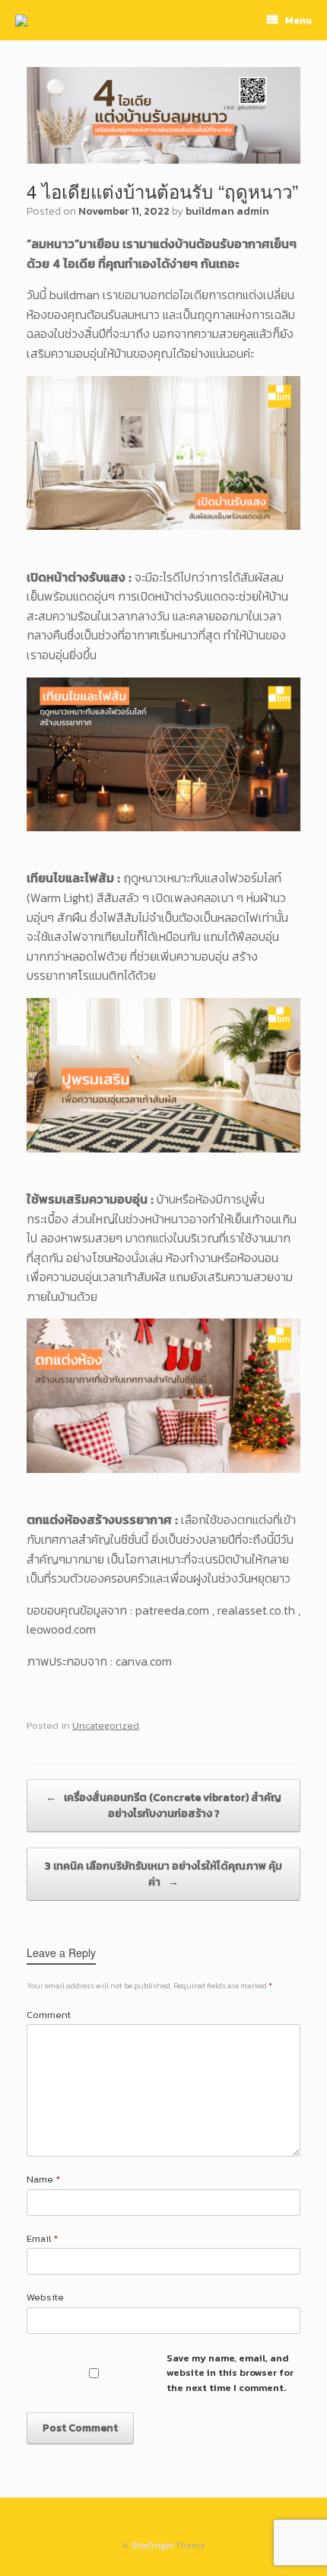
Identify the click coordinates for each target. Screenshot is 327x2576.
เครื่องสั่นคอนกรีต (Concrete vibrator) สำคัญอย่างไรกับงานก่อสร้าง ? (163, 1806)
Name (43, 2179)
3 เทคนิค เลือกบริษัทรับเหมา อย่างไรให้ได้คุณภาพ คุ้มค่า (163, 1874)
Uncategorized (106, 1725)
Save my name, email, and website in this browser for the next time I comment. (230, 2373)
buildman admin (227, 211)
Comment (49, 2015)
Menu (298, 20)
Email (42, 2238)
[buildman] (21, 21)
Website (45, 2297)
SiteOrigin (152, 2546)
